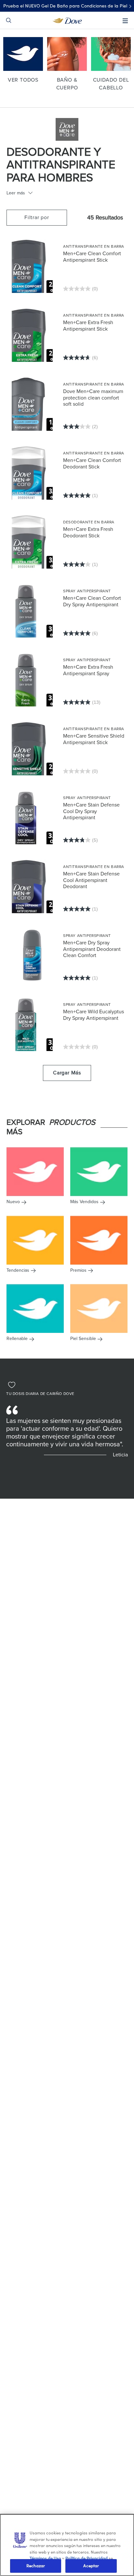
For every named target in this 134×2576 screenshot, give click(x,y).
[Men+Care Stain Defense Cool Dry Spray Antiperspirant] (32, 817)
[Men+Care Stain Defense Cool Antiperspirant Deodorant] (32, 886)
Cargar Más (67, 1073)
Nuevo (13, 1202)
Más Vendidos (84, 1202)
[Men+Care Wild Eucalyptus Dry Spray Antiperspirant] (32, 1024)
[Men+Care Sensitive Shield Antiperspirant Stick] (32, 748)
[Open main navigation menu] (125, 21)
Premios (78, 1270)
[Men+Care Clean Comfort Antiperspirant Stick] (32, 266)
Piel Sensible (83, 1339)
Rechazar (36, 2566)
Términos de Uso (45, 2558)
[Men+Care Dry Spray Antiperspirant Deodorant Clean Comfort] (32, 955)
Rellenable (17, 1339)
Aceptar (91, 2566)
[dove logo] (67, 20)
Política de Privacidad (87, 2558)
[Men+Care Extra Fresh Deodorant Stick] (32, 542)
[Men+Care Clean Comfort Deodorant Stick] (32, 473)
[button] (37, 218)
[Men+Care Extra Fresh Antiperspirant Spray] (32, 679)
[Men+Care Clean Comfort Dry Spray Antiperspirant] (32, 611)
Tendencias (18, 1270)
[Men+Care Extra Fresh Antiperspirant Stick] (32, 335)
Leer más (16, 193)
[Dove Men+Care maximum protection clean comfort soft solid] (32, 404)
